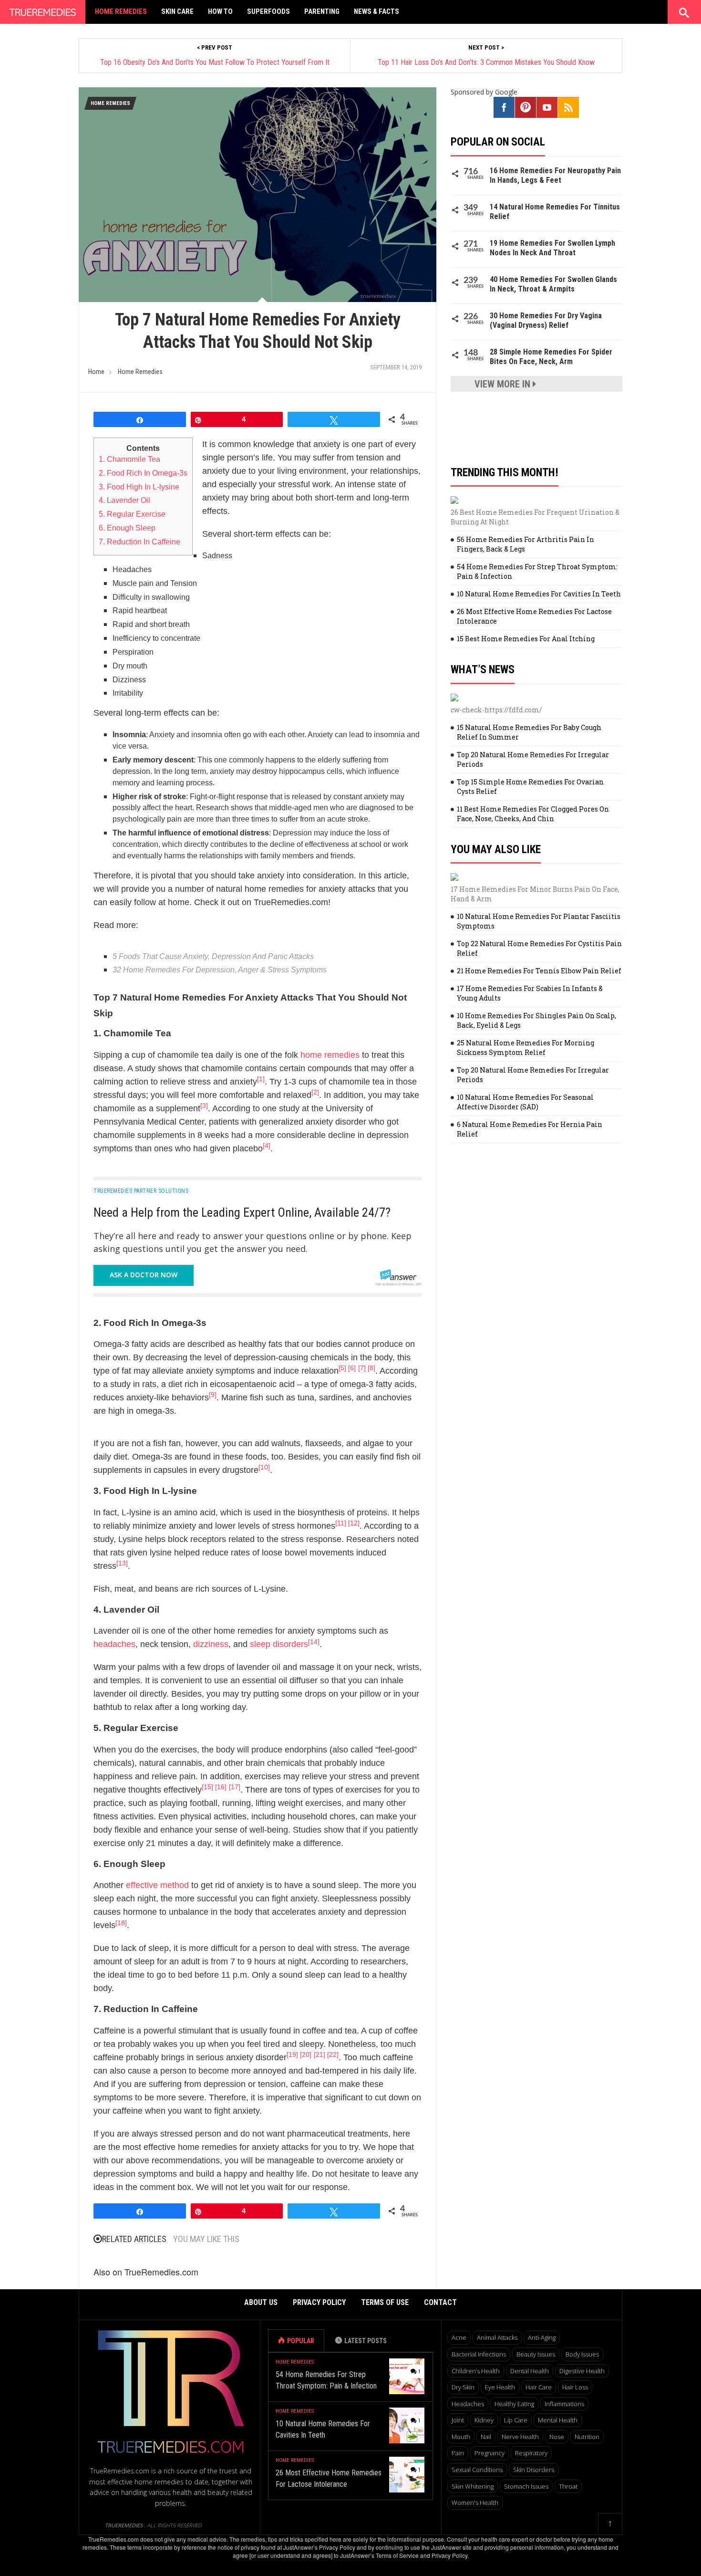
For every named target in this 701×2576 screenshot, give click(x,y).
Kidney (484, 2420)
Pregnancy (490, 2453)
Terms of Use (385, 2302)
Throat (568, 2486)
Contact (440, 2302)
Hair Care (539, 2387)
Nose (557, 2437)
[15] (207, 1787)
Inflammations (564, 2404)
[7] (362, 1368)
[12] (354, 1523)
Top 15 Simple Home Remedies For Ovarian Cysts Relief (530, 787)
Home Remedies (121, 11)
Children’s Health (476, 2371)
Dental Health (530, 2371)
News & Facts (376, 11)
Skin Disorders (534, 2470)
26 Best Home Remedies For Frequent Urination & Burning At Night (535, 517)
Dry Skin (463, 2387)
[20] (306, 2055)
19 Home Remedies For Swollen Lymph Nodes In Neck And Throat (552, 248)
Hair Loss (575, 2387)
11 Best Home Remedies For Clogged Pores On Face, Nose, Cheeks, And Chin (533, 814)
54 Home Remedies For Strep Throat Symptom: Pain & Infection (537, 571)
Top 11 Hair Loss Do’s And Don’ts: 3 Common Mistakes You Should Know (486, 62)
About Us (261, 2302)
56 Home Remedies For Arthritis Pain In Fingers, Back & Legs (526, 544)
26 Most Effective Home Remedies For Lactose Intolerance (534, 616)
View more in (504, 384)
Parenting (322, 11)
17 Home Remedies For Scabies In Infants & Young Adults (530, 993)
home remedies (330, 1055)
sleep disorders (279, 1644)
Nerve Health (520, 2437)
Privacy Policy (319, 2302)
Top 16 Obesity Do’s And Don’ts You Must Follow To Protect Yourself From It (215, 62)
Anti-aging (542, 2337)
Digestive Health (582, 2371)
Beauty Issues (536, 2354)
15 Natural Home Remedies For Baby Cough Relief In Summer (529, 732)
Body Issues (582, 2354)
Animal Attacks (497, 2337)
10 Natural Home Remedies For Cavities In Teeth (539, 594)
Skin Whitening (473, 2486)
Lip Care (516, 2420)
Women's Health (475, 2503)
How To (220, 11)
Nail (486, 2437)
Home (96, 372)
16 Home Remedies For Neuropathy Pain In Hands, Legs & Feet (555, 175)
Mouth (461, 2437)
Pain (458, 2453)
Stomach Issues (526, 2486)
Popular (301, 2341)
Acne (459, 2337)
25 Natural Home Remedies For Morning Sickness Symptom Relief (526, 1048)
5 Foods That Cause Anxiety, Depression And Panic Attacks (213, 956)
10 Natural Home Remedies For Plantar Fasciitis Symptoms (539, 921)
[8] (371, 1368)
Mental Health (558, 2420)
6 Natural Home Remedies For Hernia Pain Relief (530, 1129)
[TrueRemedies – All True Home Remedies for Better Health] (43, 10)
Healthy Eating (514, 2404)
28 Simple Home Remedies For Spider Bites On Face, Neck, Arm (551, 357)
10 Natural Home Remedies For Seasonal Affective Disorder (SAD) (525, 1102)
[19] (292, 2055)
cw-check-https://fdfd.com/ (496, 710)
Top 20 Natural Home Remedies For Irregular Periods (533, 759)
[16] (221, 1787)
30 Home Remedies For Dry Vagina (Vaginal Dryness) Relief (546, 320)
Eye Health (500, 2387)
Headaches (468, 2404)
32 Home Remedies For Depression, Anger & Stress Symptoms (220, 970)
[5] (342, 1368)
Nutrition (587, 2437)
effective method (157, 1885)
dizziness (211, 1644)
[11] (341, 1523)
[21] (320, 2055)
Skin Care (177, 11)
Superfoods (268, 11)
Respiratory (531, 2453)
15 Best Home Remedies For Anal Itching (526, 639)
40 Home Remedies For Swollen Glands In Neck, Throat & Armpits (553, 284)
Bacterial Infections (479, 2354)
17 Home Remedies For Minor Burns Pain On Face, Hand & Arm (535, 894)
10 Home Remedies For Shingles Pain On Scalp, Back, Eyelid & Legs (536, 1020)
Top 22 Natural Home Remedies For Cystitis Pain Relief (539, 948)
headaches (114, 1644)
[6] (352, 1368)
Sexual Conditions (477, 2470)
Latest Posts (366, 2341)
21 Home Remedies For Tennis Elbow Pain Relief (539, 971)
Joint (458, 2420)
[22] (333, 2055)
